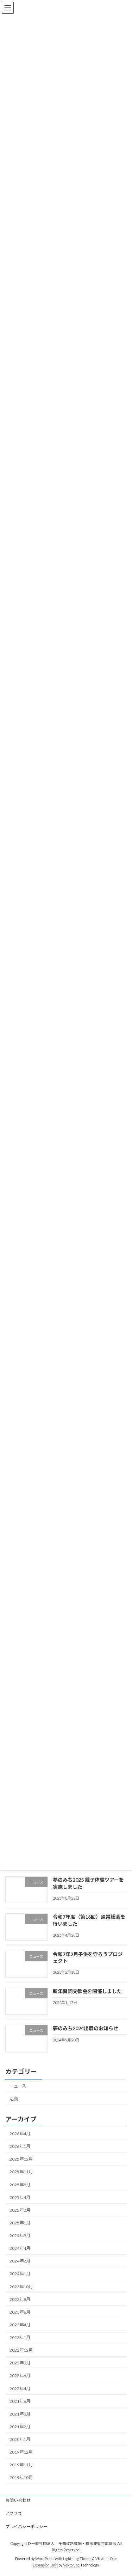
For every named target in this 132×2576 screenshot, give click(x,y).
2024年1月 (20, 2274)
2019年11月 (21, 2465)
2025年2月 (20, 2210)
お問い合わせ (18, 2500)
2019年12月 (21, 2452)
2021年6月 (20, 2401)
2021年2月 (20, 2427)
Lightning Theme (77, 2559)
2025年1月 (20, 2223)
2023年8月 (20, 2299)
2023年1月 (20, 2337)
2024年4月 (20, 2249)
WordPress (45, 2559)
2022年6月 (20, 2376)
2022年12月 (21, 2350)
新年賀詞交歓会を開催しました (87, 1991)
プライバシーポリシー (26, 2526)
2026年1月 (20, 2147)
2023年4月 (20, 2325)
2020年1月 (20, 2439)
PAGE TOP (122, 2491)
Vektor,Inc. (72, 2565)
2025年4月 (20, 2197)
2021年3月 (20, 2414)
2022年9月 (20, 2363)
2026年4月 (20, 2134)
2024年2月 (20, 2261)
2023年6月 (20, 2312)
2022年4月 (20, 2389)
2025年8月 (20, 2185)
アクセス (14, 2513)
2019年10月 (21, 2478)
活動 (14, 2099)
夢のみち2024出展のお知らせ (86, 2029)
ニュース (18, 2086)
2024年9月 (20, 2236)
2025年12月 (21, 2159)
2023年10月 (21, 2287)
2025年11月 (21, 2172)
